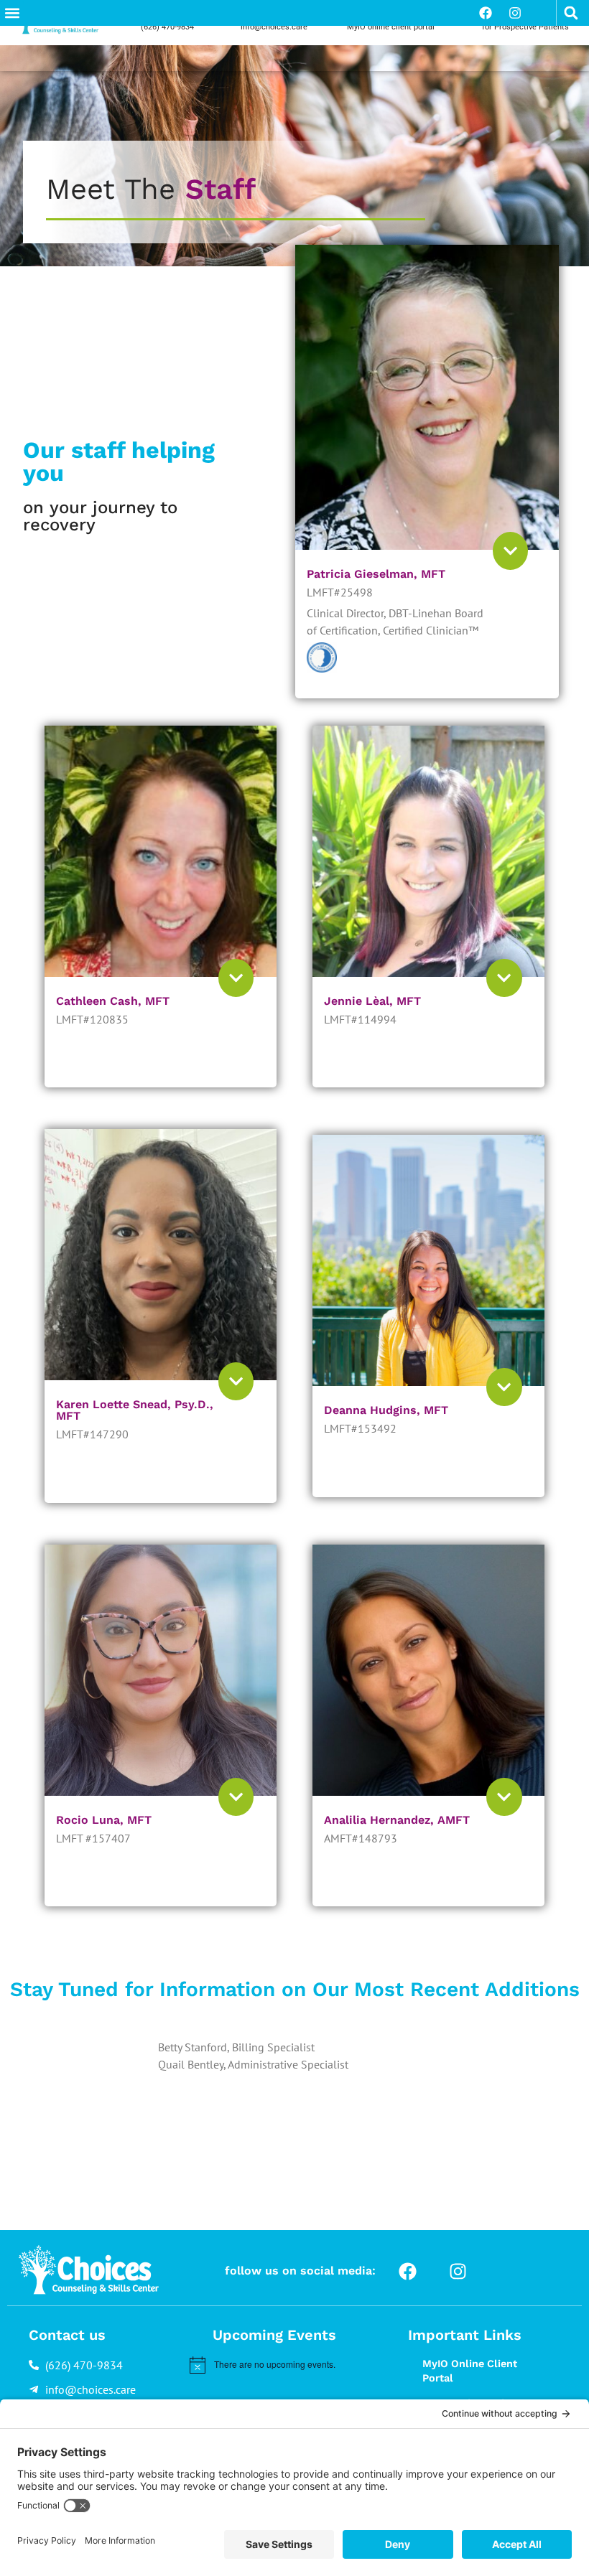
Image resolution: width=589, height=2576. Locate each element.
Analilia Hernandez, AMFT (397, 1820)
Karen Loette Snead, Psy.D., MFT (135, 1410)
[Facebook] (486, 13)
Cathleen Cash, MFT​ (113, 1001)
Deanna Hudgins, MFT (386, 1410)
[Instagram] (515, 13)
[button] (12, 13)
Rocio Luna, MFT (104, 1820)
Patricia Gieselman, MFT (376, 574)
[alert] (283, 2365)
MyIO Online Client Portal (470, 2371)
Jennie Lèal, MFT (372, 1001)
